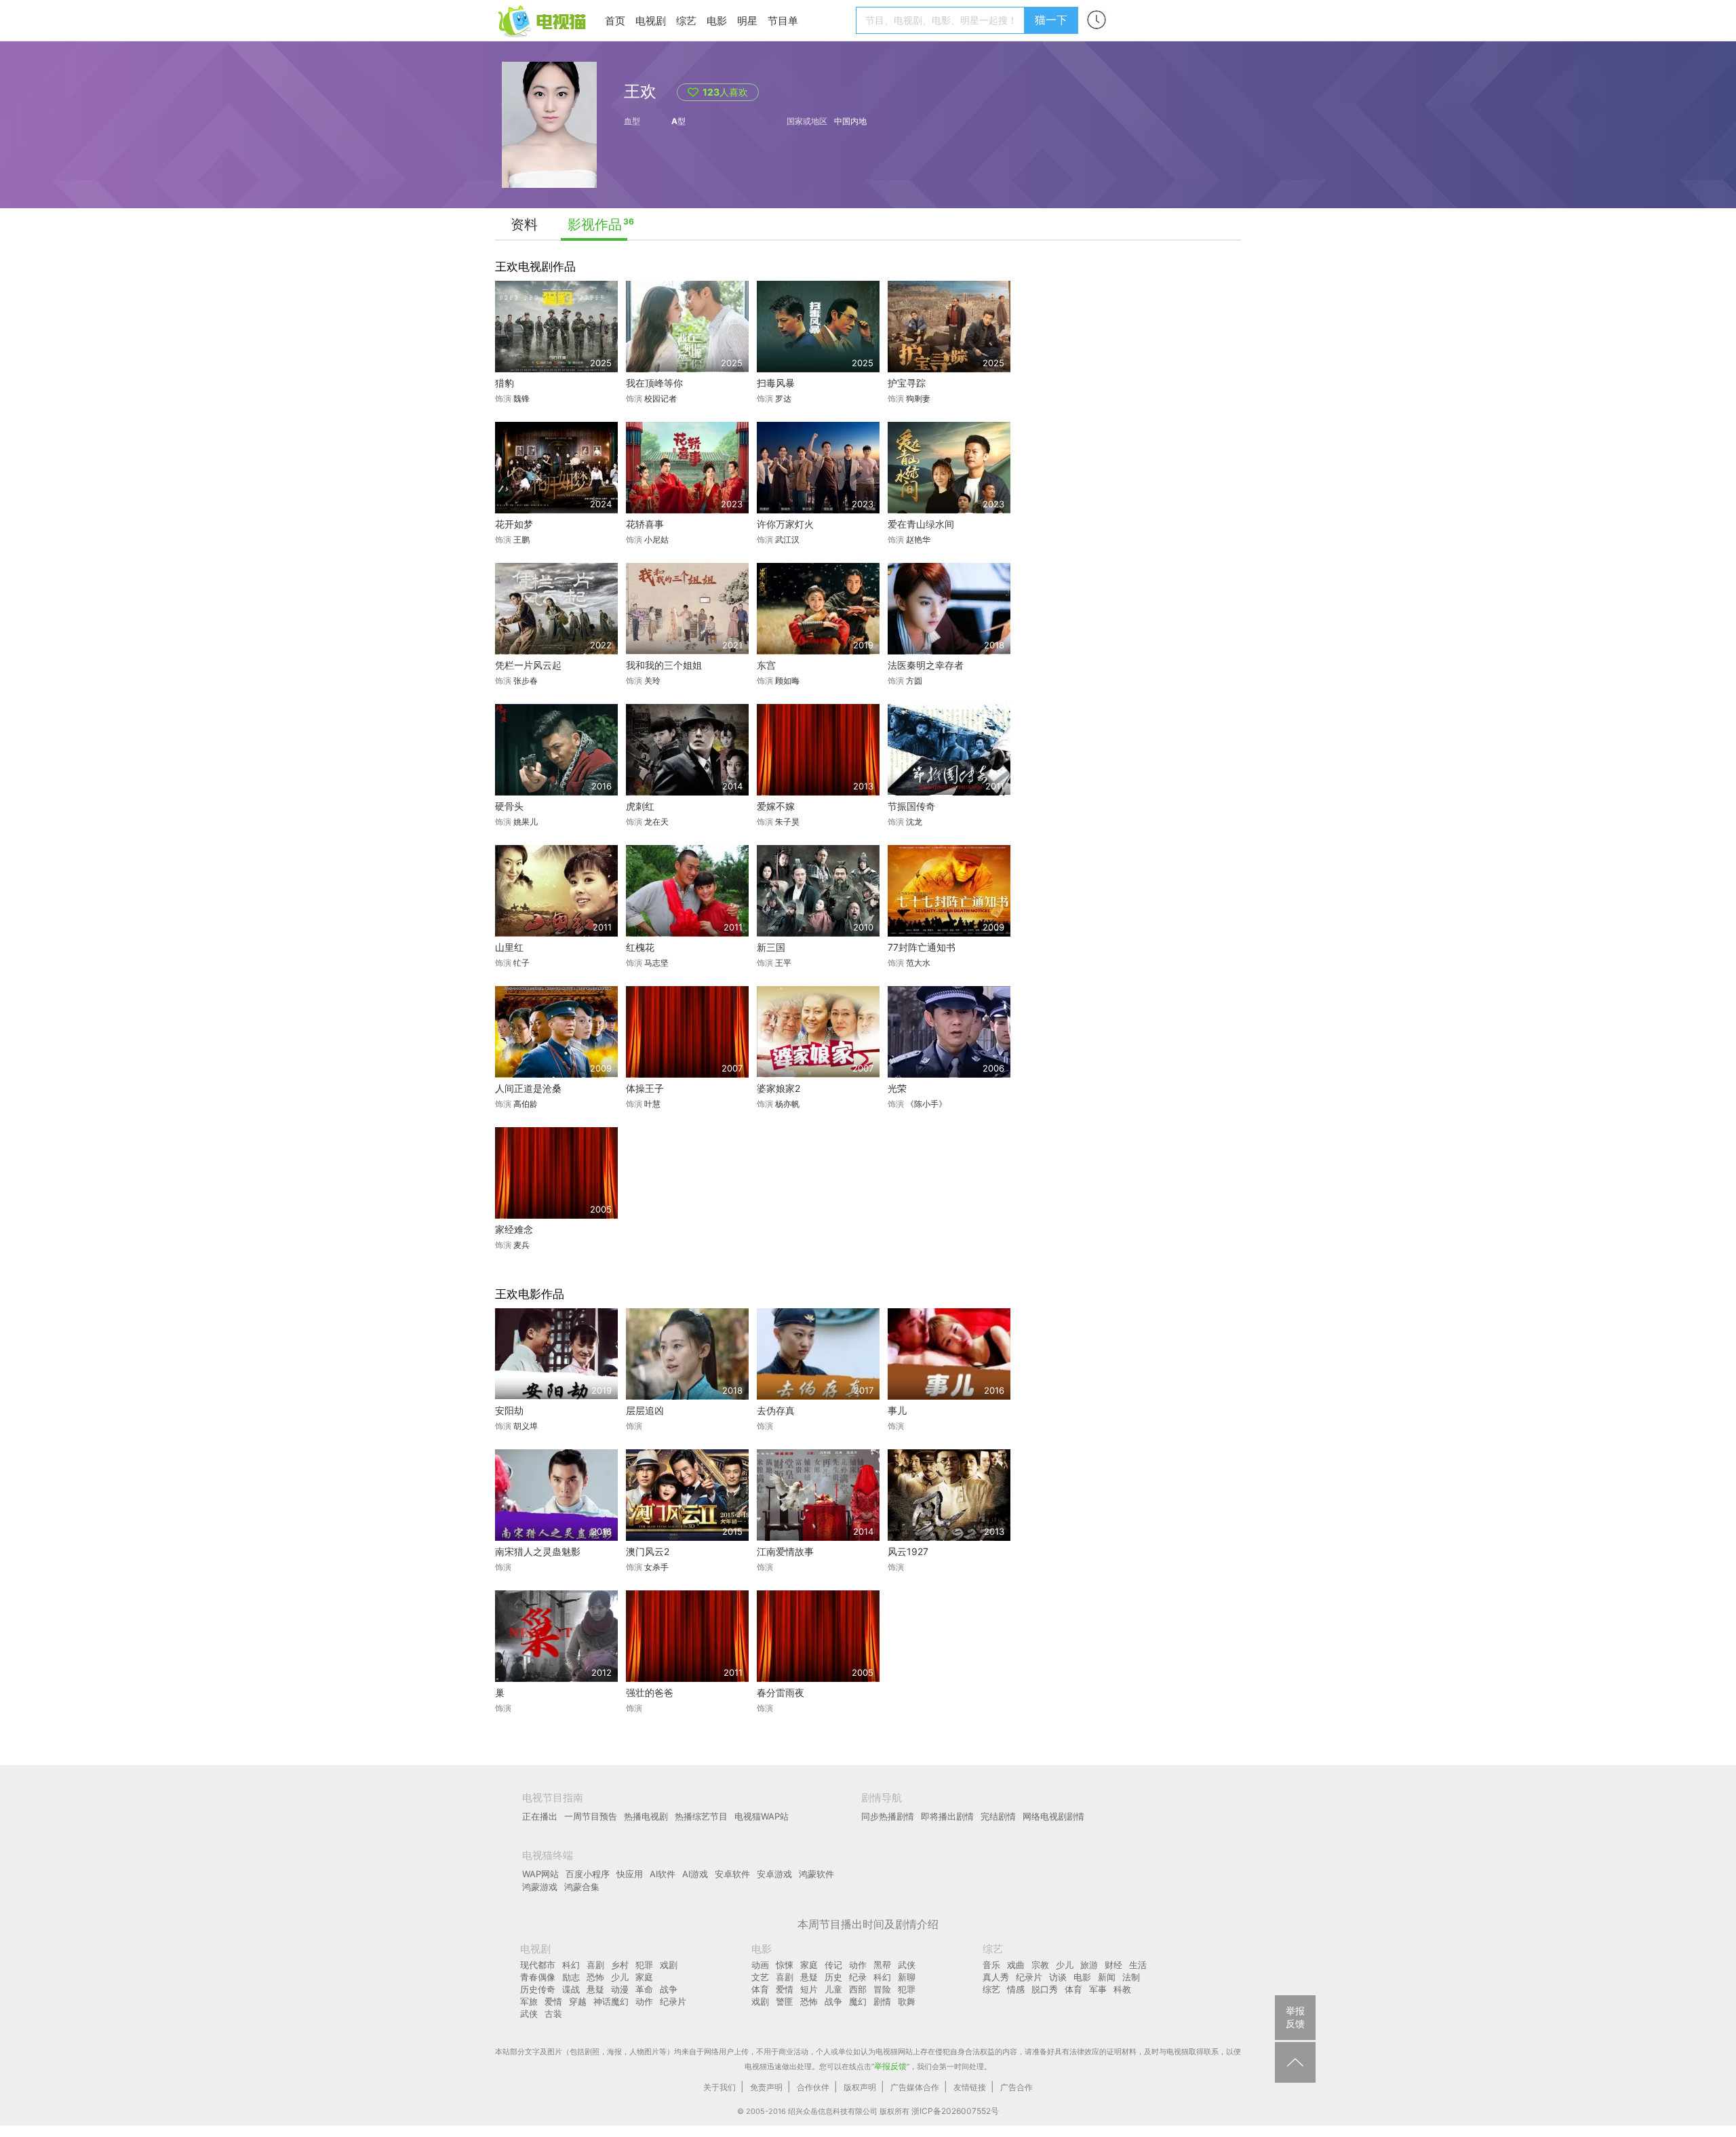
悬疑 (595, 1989)
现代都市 (538, 1965)
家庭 (644, 1977)
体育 (760, 1989)
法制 (1131, 1977)
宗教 (1040, 1965)
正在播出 (540, 1816)
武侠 (529, 2014)
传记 (833, 1965)
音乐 (991, 1965)
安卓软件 (732, 1874)
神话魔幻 (611, 2001)
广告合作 (1017, 2087)
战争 (669, 1989)
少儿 (620, 1977)
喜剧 (595, 1965)
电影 (717, 21)
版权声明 (860, 2087)
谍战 (571, 1989)
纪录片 (673, 2001)
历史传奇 (538, 1989)
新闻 (1107, 1977)
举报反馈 (890, 2066)
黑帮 (882, 1965)
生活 (1138, 1965)
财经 (1113, 1965)
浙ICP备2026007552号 (955, 2111)
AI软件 (663, 1874)
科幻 (571, 1965)
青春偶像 (538, 1977)
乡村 (620, 1965)
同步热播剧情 (888, 1816)
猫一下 (1051, 20)
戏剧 (669, 1965)
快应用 (630, 1874)
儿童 (833, 1989)
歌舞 (907, 2001)
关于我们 (719, 2087)
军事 (1098, 1989)
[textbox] (942, 20)
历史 (833, 1977)
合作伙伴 (813, 2087)
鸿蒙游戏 (540, 1887)
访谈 (1058, 1977)
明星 (747, 21)
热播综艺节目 (701, 1816)
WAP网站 (540, 1874)
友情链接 (970, 2087)
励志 (571, 1977)
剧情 (882, 2001)
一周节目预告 (591, 1816)
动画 (760, 1965)
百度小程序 (588, 1874)
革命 (644, 1989)
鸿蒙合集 (582, 1887)
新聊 (907, 1977)
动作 (644, 2001)
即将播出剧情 (947, 1816)
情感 (1016, 1989)
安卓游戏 (774, 1874)
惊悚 (785, 1965)
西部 (858, 1989)
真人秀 (996, 1977)
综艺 (686, 21)
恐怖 (595, 1977)
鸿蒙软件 (816, 1874)
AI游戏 (695, 1874)
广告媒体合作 (915, 2087)
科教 (1122, 1989)
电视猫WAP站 (762, 1816)
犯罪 (644, 1965)
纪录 (858, 1977)
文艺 (760, 1977)
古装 (553, 2014)
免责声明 (766, 2087)
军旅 (529, 2001)
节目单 (783, 21)
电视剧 (651, 21)
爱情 (553, 2001)
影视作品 (595, 224)
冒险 (882, 1989)
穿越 (578, 2001)
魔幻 (858, 2001)
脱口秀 (1045, 1989)
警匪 (785, 2001)
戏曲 (1016, 1965)
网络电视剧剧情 (1053, 1816)
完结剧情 (998, 1816)
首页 (615, 21)
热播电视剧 (646, 1816)
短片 (809, 1989)
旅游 (1089, 1965)
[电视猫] (543, 20)
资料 (524, 224)
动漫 (620, 1989)
